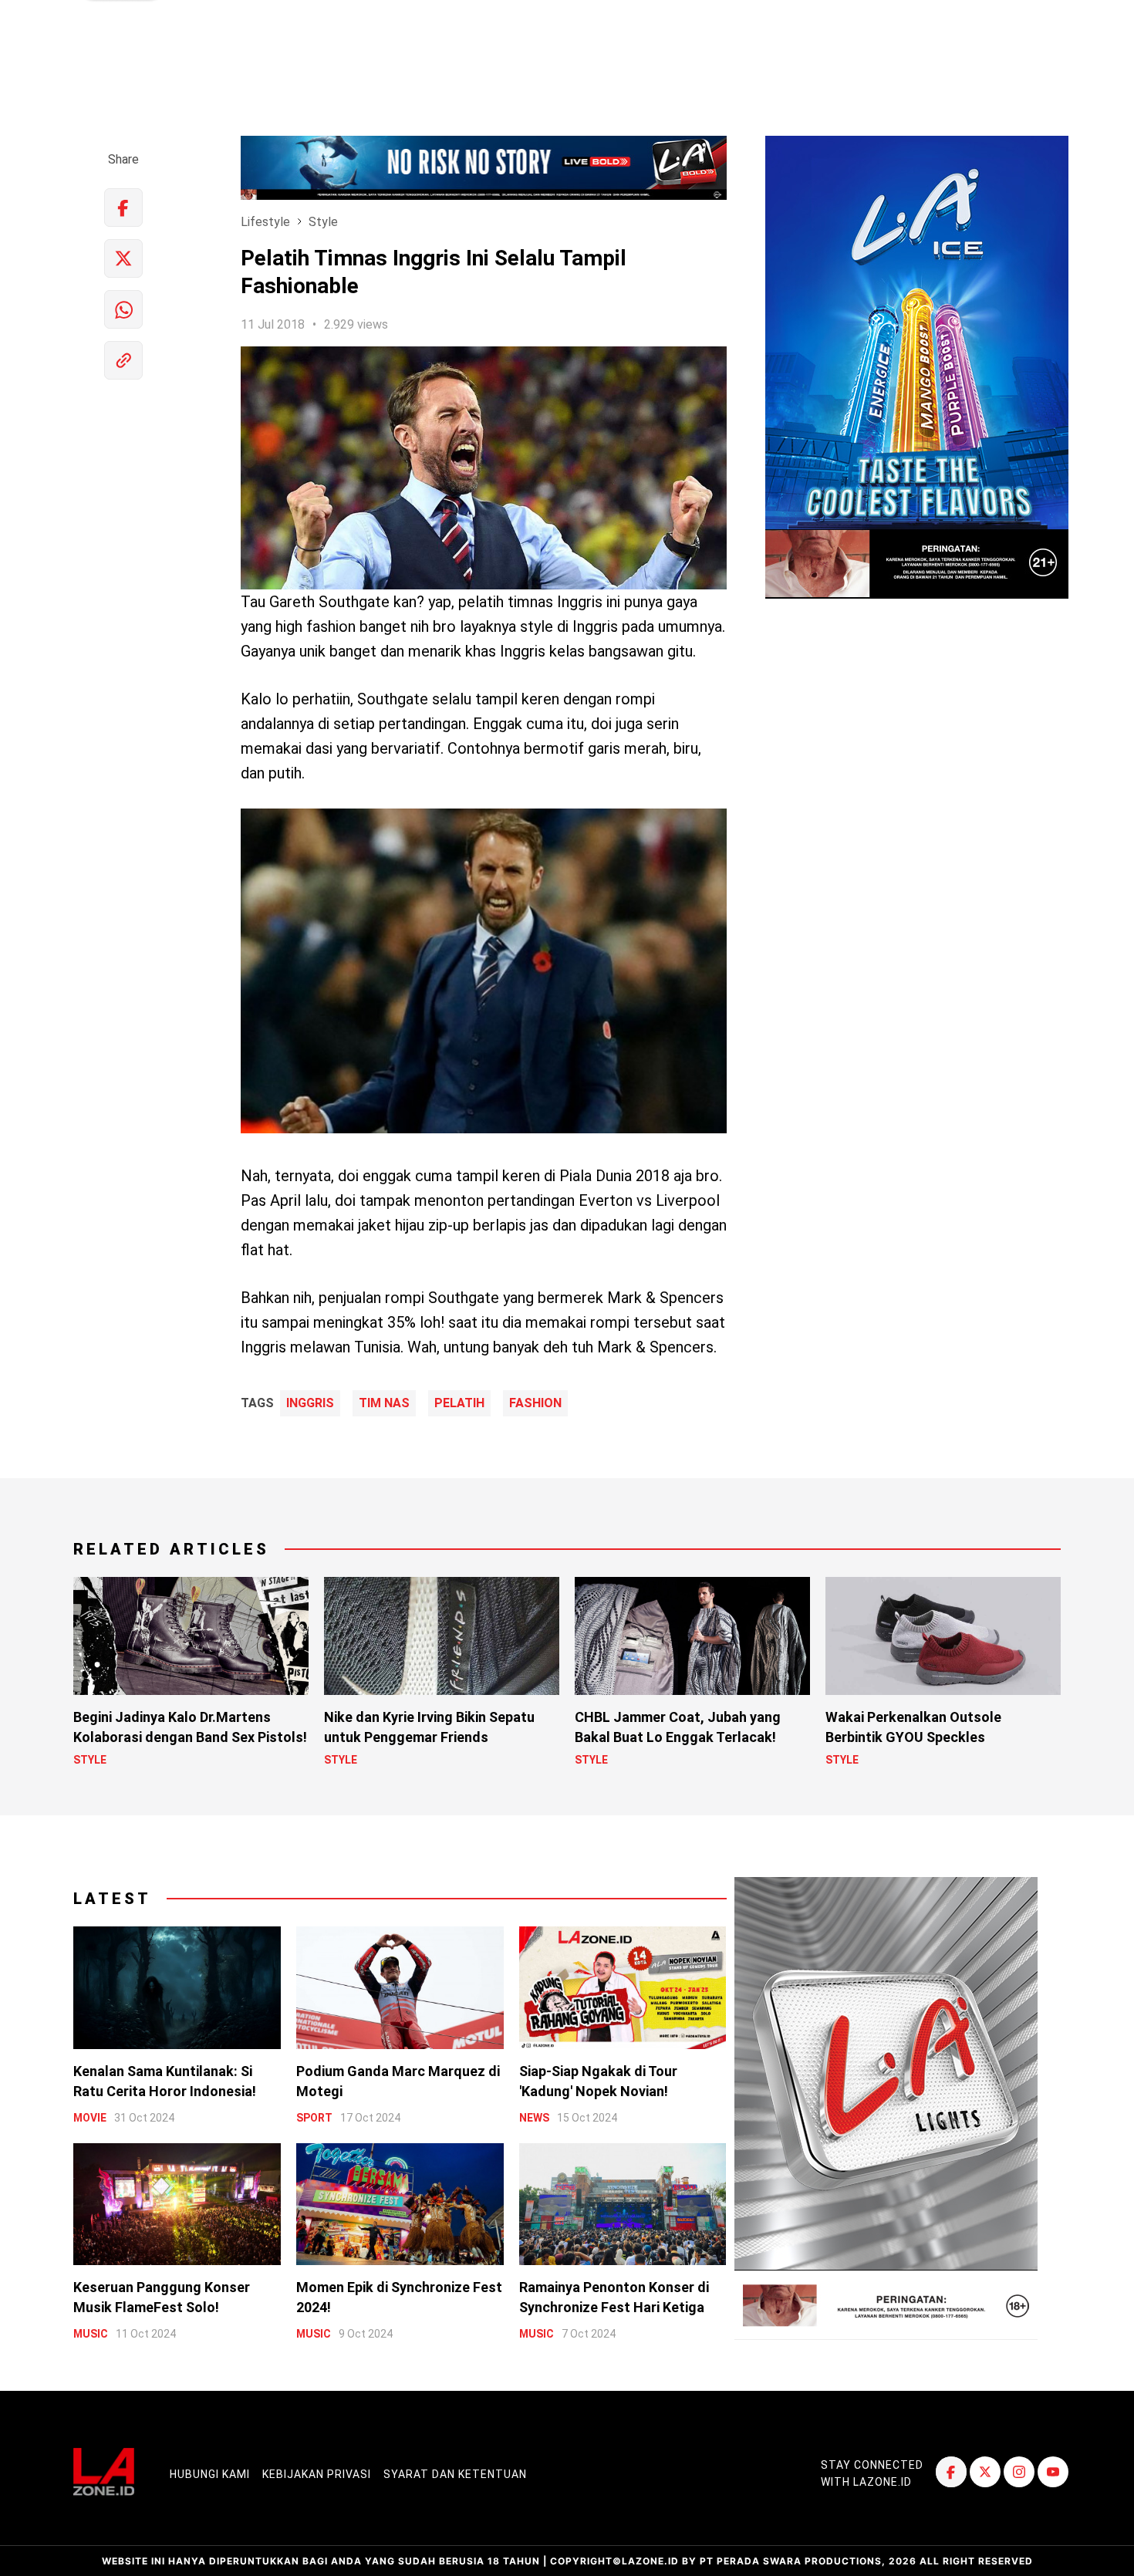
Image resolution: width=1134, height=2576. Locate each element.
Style (323, 222)
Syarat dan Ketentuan (455, 2474)
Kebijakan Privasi (317, 2474)
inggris (310, 1403)
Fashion (535, 1403)
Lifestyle (265, 222)
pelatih (459, 1403)
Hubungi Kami (210, 2474)
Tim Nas (384, 1403)
